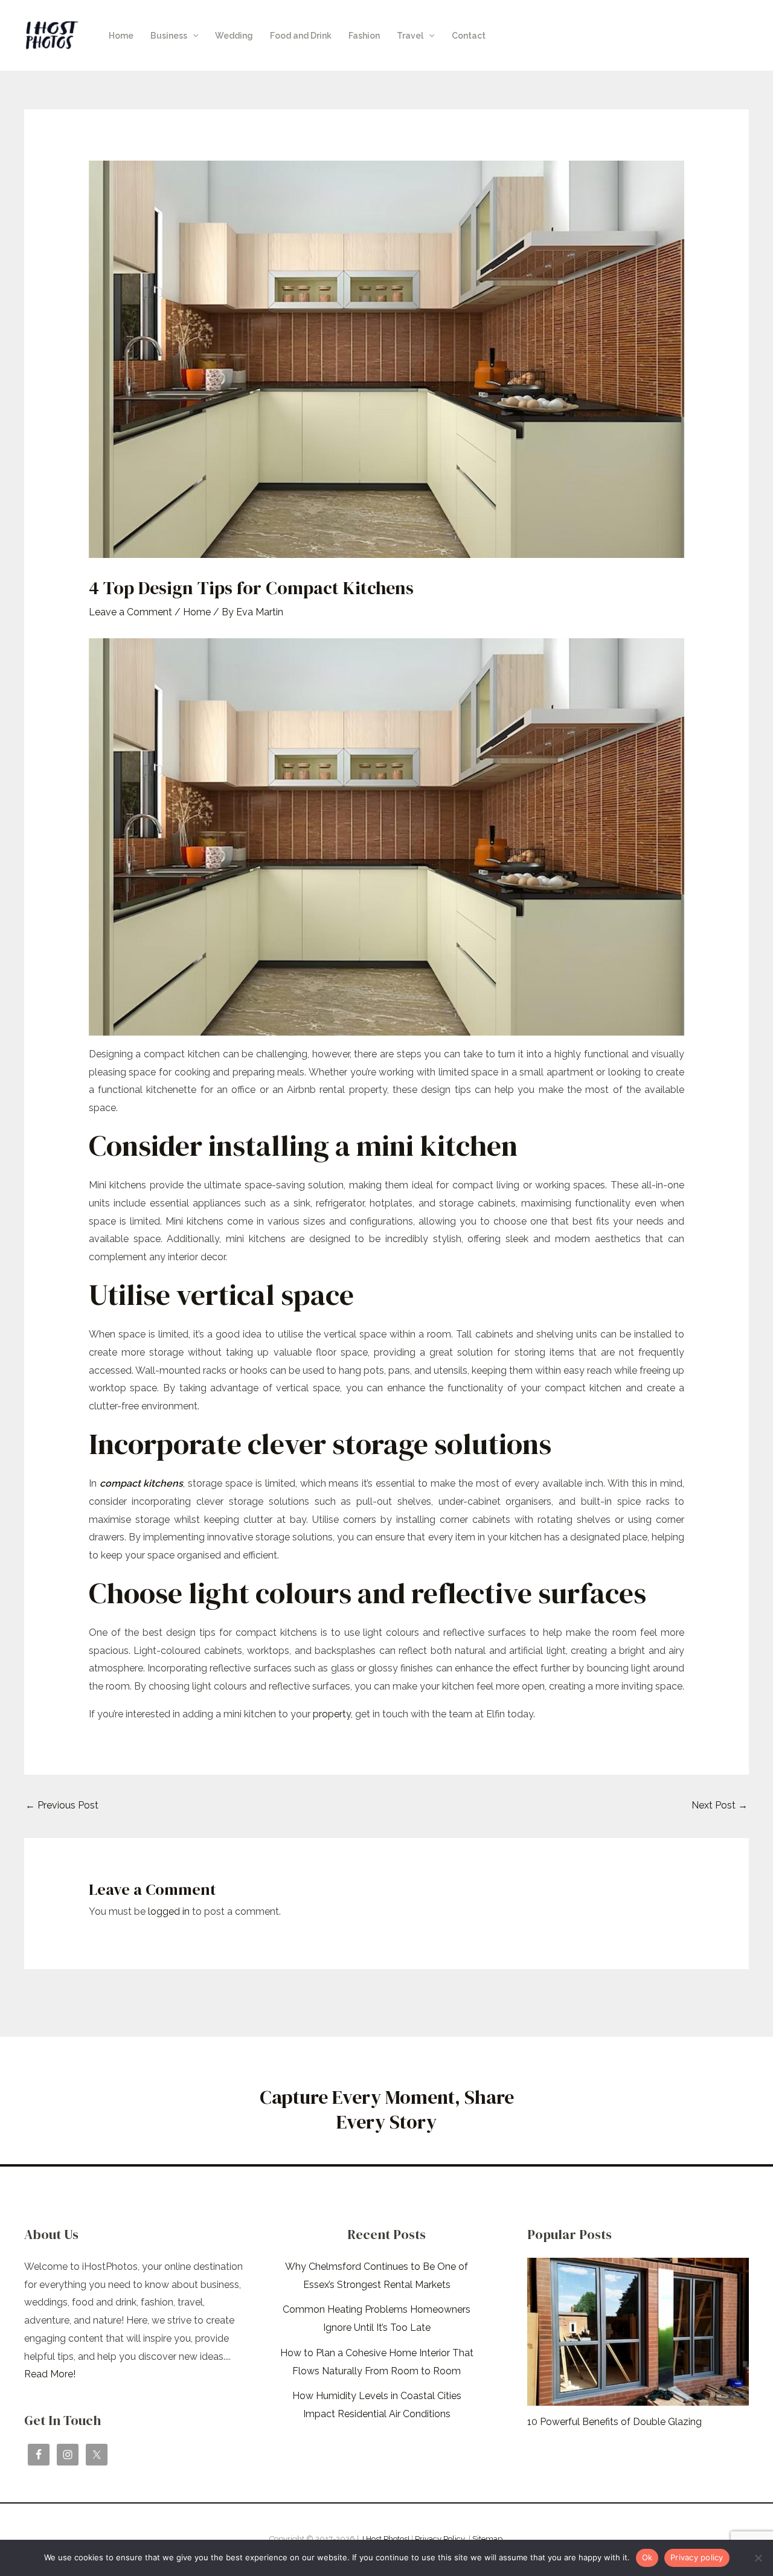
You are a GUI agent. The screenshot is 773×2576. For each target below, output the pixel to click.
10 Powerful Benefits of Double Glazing (614, 2422)
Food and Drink (301, 36)
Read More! (50, 2374)
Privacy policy (697, 2557)
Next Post (720, 1805)
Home (121, 36)
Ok (647, 2557)
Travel (410, 36)
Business (169, 36)
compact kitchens (142, 1483)
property (332, 1714)
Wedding (234, 36)
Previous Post (62, 1805)
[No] (758, 2558)
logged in (169, 1911)
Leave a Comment (130, 612)
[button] (193, 36)
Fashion (364, 36)
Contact (469, 36)
